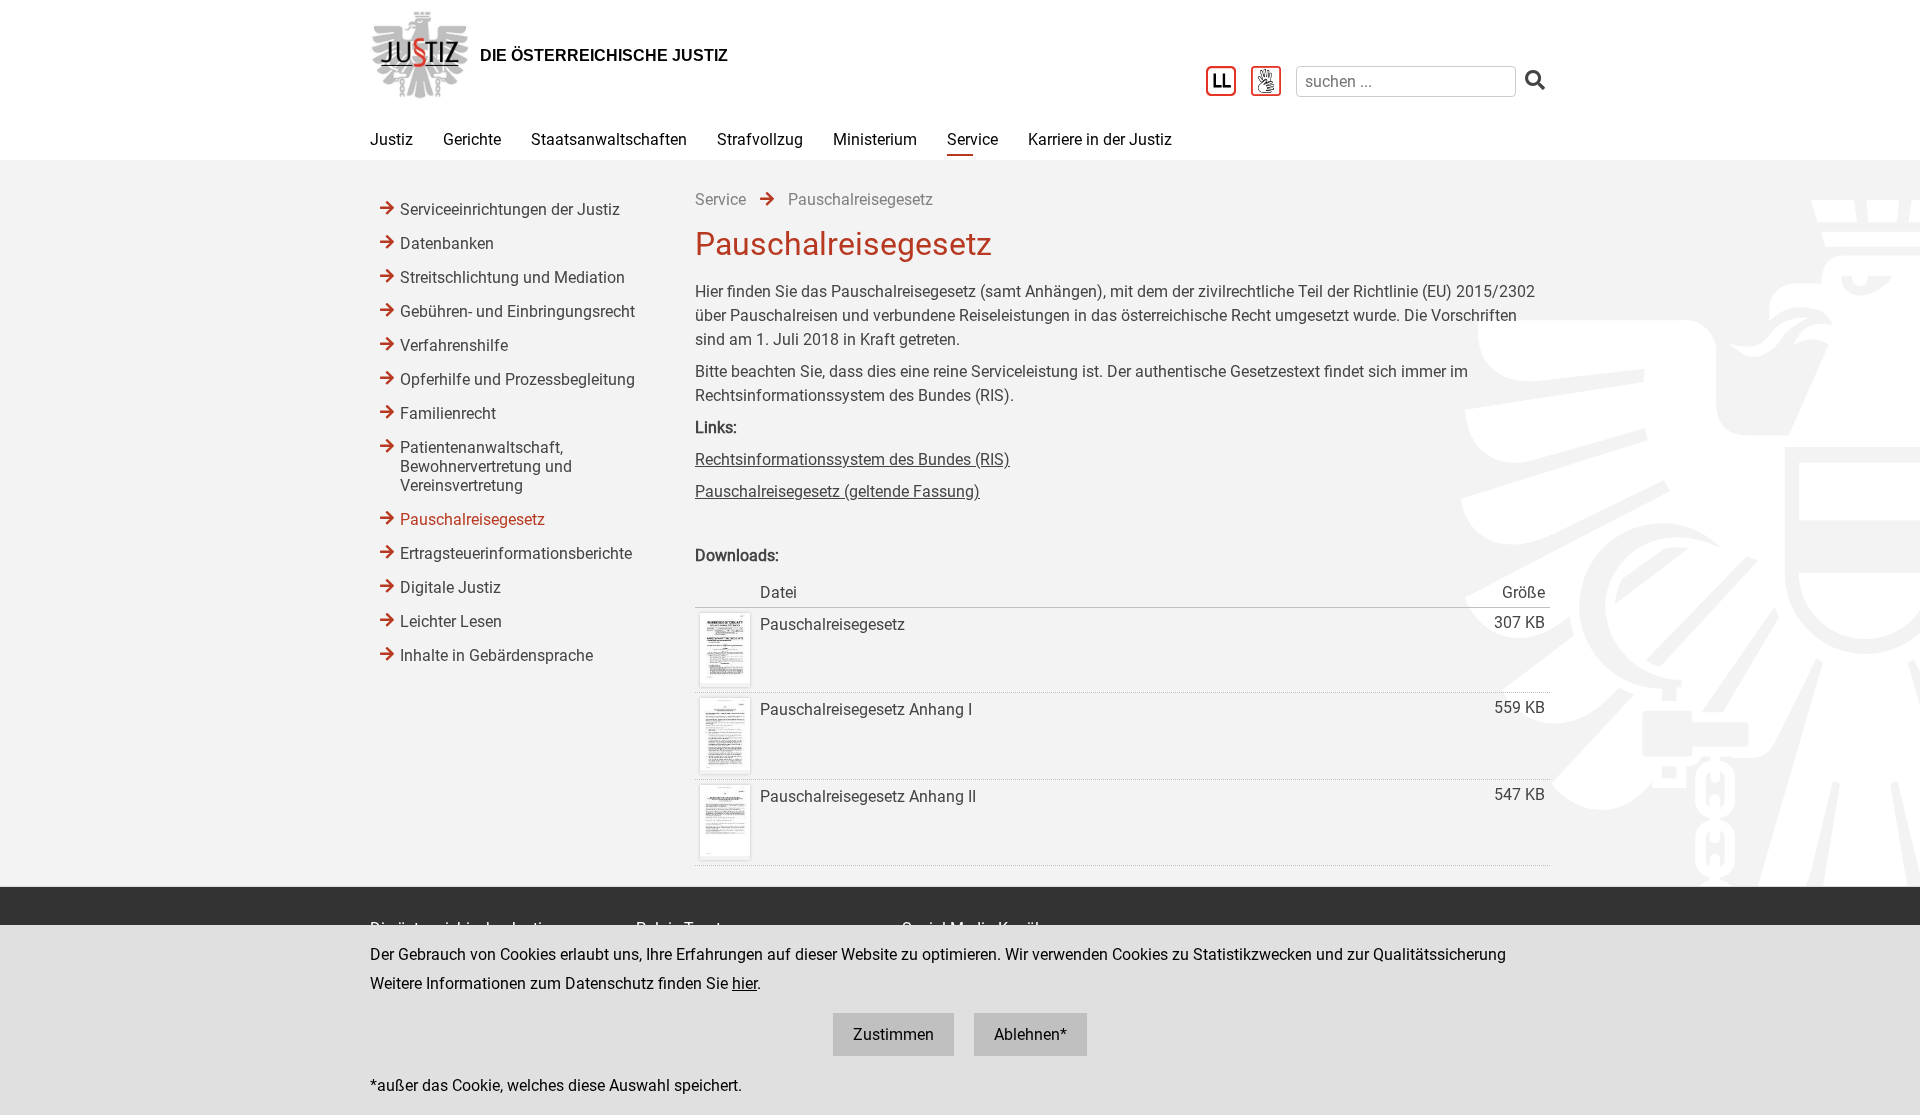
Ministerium (875, 139)
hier (744, 983)
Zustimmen (893, 1034)
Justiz (391, 139)
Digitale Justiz (450, 587)
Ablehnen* (1030, 1034)
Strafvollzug (760, 139)
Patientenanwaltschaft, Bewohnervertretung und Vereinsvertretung (486, 466)
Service (972, 139)
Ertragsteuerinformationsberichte (516, 553)
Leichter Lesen (451, 621)
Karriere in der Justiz (1100, 139)
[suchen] (1535, 80)
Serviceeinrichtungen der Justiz (510, 209)
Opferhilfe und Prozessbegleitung (517, 379)
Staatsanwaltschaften (609, 139)
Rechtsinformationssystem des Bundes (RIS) (852, 459)
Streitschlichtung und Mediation (512, 277)
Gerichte (472, 139)
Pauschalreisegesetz (472, 519)
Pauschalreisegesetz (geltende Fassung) (837, 491)
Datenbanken (447, 243)
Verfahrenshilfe (454, 345)
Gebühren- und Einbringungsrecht (517, 311)
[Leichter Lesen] (1228, 83)
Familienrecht (448, 413)
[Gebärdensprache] (1273, 83)
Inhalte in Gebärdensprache (496, 655)
